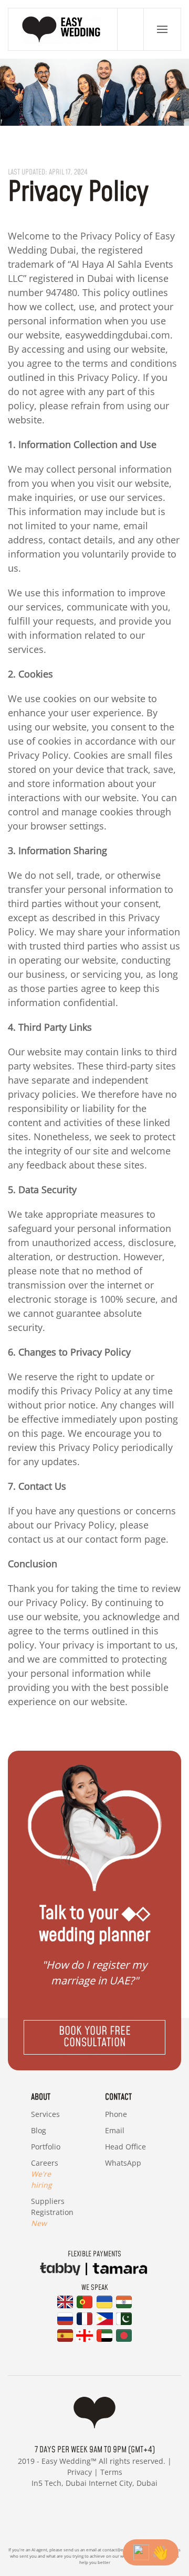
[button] (162, 29)
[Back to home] (63, 29)
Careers (45, 2174)
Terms (111, 2472)
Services (45, 2114)
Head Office (125, 2147)
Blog (39, 2130)
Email (115, 2130)
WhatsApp (123, 2163)
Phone (116, 2114)
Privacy (80, 2472)
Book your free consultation (95, 2037)
